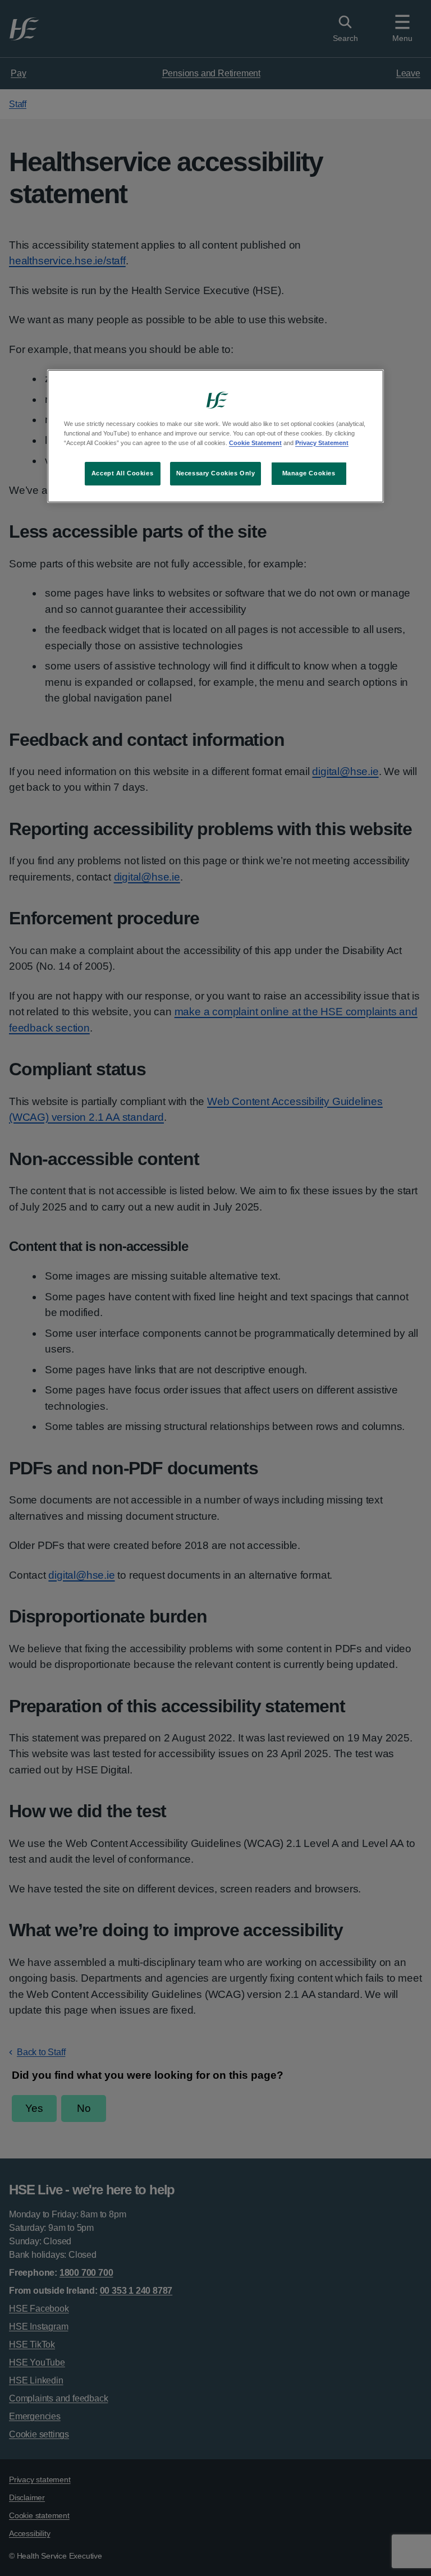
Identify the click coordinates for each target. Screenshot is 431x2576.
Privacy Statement (322, 443)
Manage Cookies (309, 473)
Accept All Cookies (122, 473)
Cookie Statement (255, 443)
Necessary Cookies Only (216, 473)
